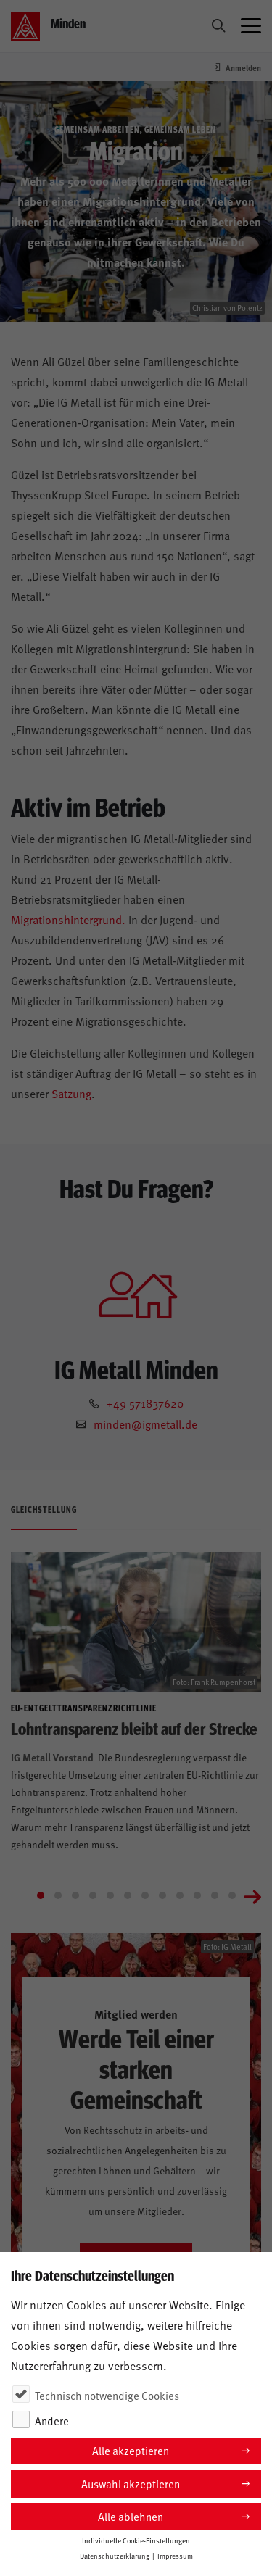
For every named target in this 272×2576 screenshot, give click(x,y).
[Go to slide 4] (93, 1895)
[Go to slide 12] (232, 1895)
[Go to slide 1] (41, 1895)
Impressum (175, 2556)
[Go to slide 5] (110, 1895)
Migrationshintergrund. (68, 919)
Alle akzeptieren (131, 2450)
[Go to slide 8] (162, 1895)
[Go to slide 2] (58, 1895)
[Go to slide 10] (197, 1895)
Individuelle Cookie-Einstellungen (136, 2540)
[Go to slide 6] (128, 1895)
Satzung (71, 1093)
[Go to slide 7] (145, 1895)
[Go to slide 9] (180, 1895)
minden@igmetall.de (145, 1424)
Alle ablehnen (131, 2516)
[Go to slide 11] (215, 1895)
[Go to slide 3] (75, 1895)
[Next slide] (252, 1895)
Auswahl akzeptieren (131, 2484)
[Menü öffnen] (251, 26)
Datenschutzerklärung (115, 2556)
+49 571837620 (145, 1403)
